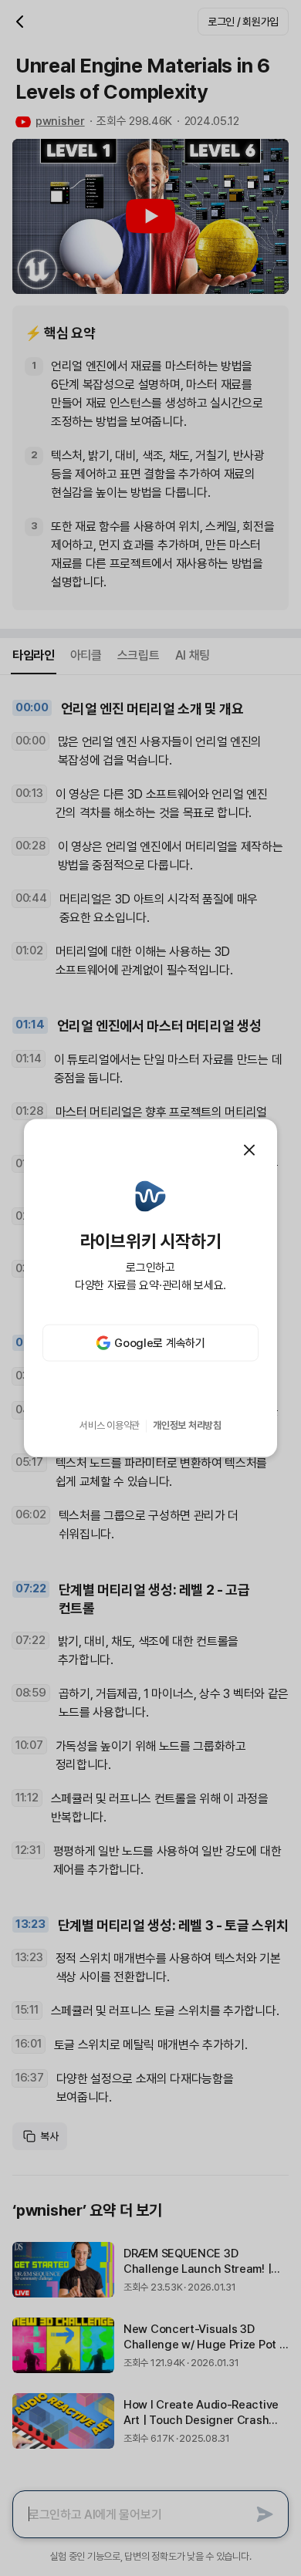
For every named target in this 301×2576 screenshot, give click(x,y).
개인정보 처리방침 (187, 1425)
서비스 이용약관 (110, 1425)
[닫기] (249, 1150)
